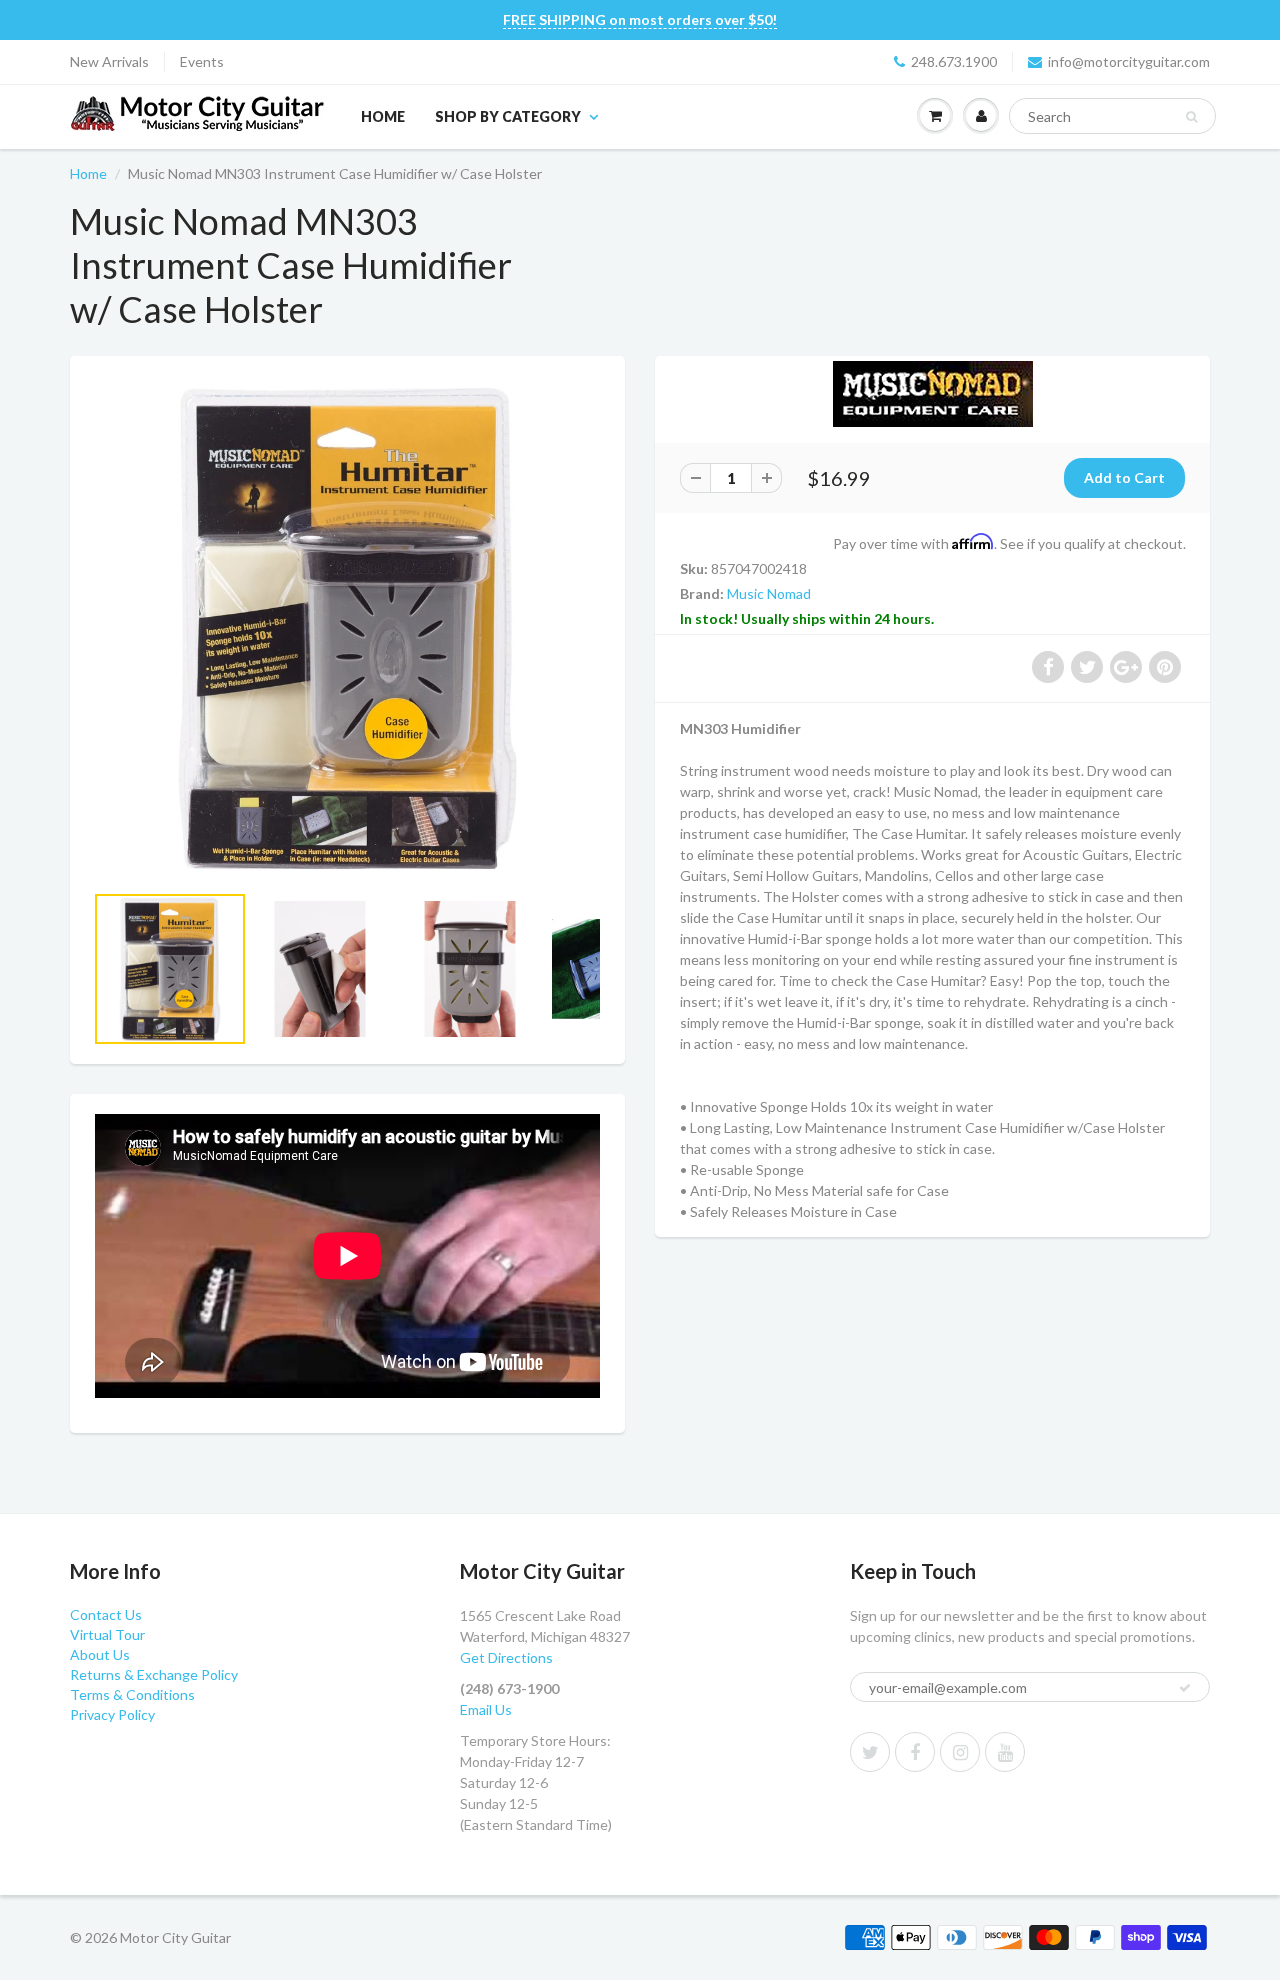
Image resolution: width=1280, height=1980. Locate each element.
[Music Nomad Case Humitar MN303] (347, 628)
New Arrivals (109, 61)
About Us (100, 1654)
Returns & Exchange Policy (154, 1674)
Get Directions (506, 1657)
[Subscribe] (1185, 1688)
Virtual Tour (107, 1634)
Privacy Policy (112, 1714)
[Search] (1191, 117)
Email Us (486, 1709)
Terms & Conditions (132, 1694)
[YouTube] (1005, 1752)
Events (202, 61)
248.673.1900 (954, 61)
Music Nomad (769, 593)
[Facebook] (915, 1752)
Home (383, 116)
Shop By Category (508, 116)
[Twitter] (870, 1752)
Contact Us (106, 1614)
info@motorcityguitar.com (1129, 61)
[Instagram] (960, 1752)
